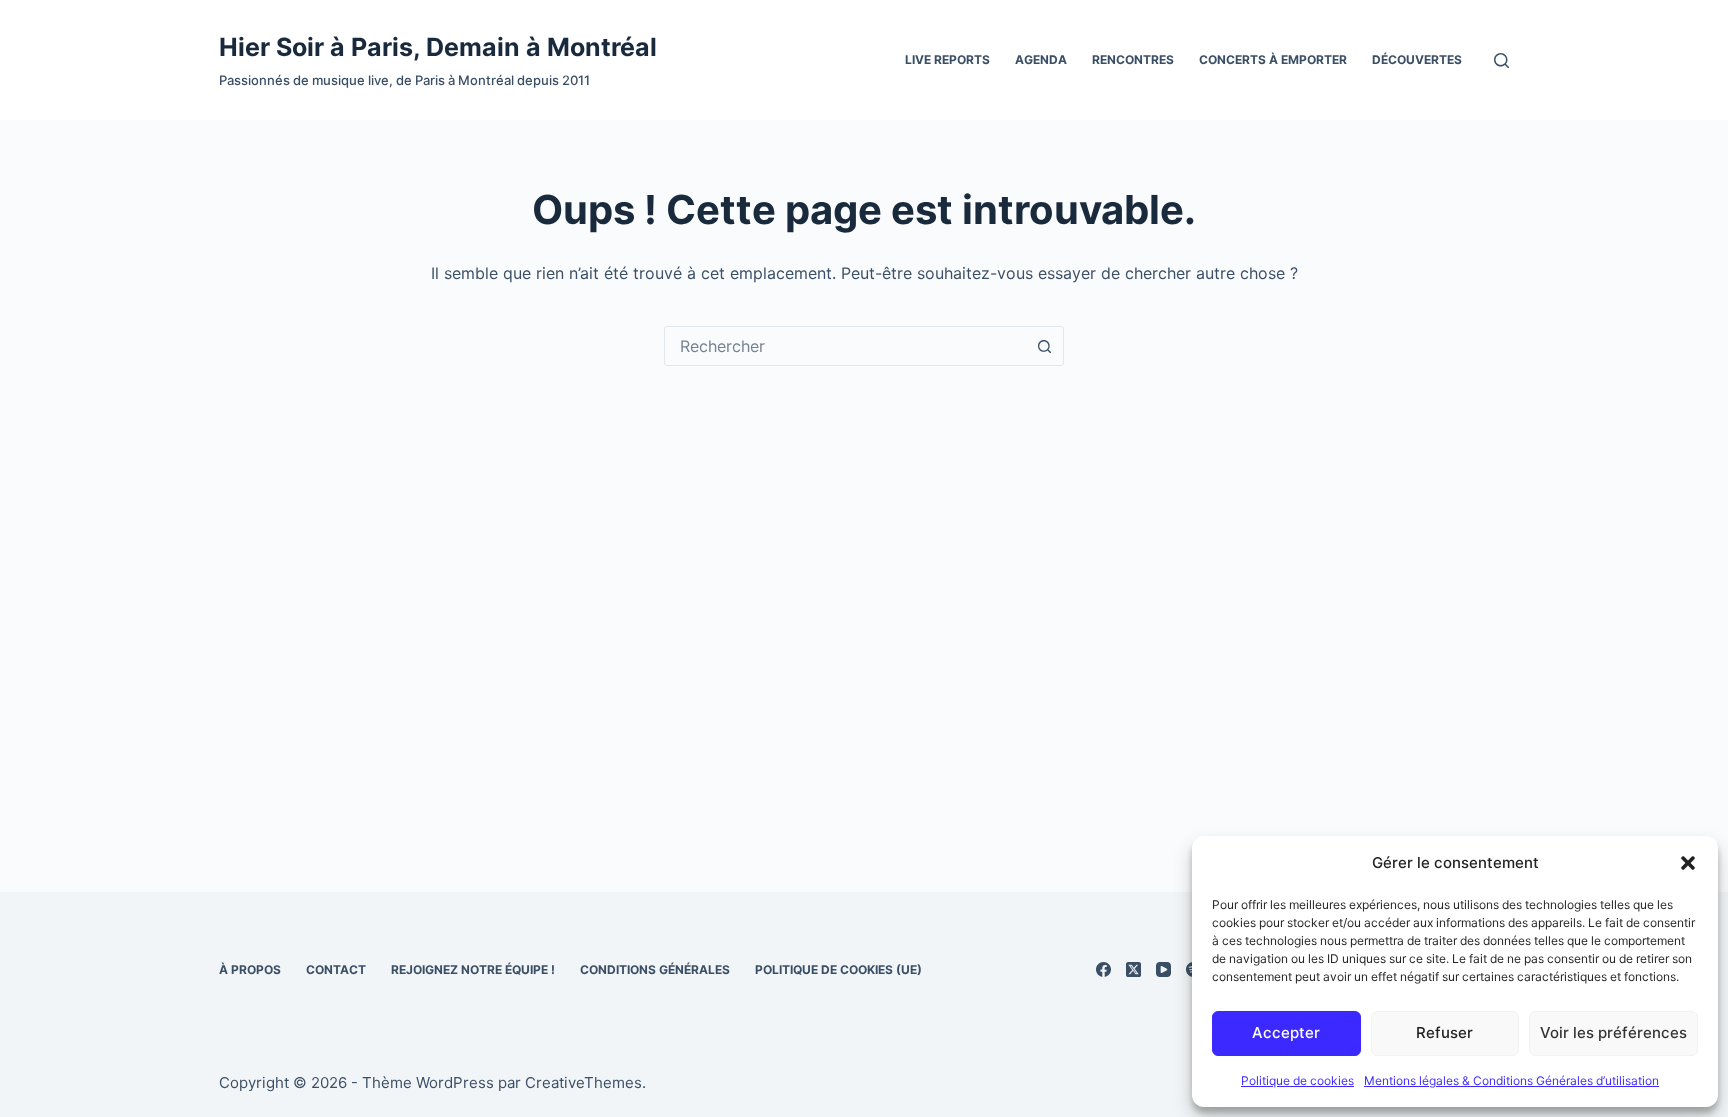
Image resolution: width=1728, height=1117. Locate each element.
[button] (1688, 863)
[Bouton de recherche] (1044, 346)
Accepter (1286, 1032)
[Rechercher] (1501, 60)
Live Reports (947, 59)
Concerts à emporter (1273, 59)
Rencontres (1133, 59)
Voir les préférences (1613, 1032)
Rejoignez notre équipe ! (473, 969)
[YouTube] (1163, 969)
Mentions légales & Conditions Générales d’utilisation (1511, 1080)
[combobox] (845, 346)
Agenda (1041, 59)
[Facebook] (1103, 969)
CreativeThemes (583, 1082)
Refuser (1444, 1032)
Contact (336, 969)
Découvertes (1417, 59)
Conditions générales (655, 969)
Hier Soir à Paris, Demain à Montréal (438, 47)
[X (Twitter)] (1133, 969)
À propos (250, 969)
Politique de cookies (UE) (838, 969)
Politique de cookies (1297, 1080)
